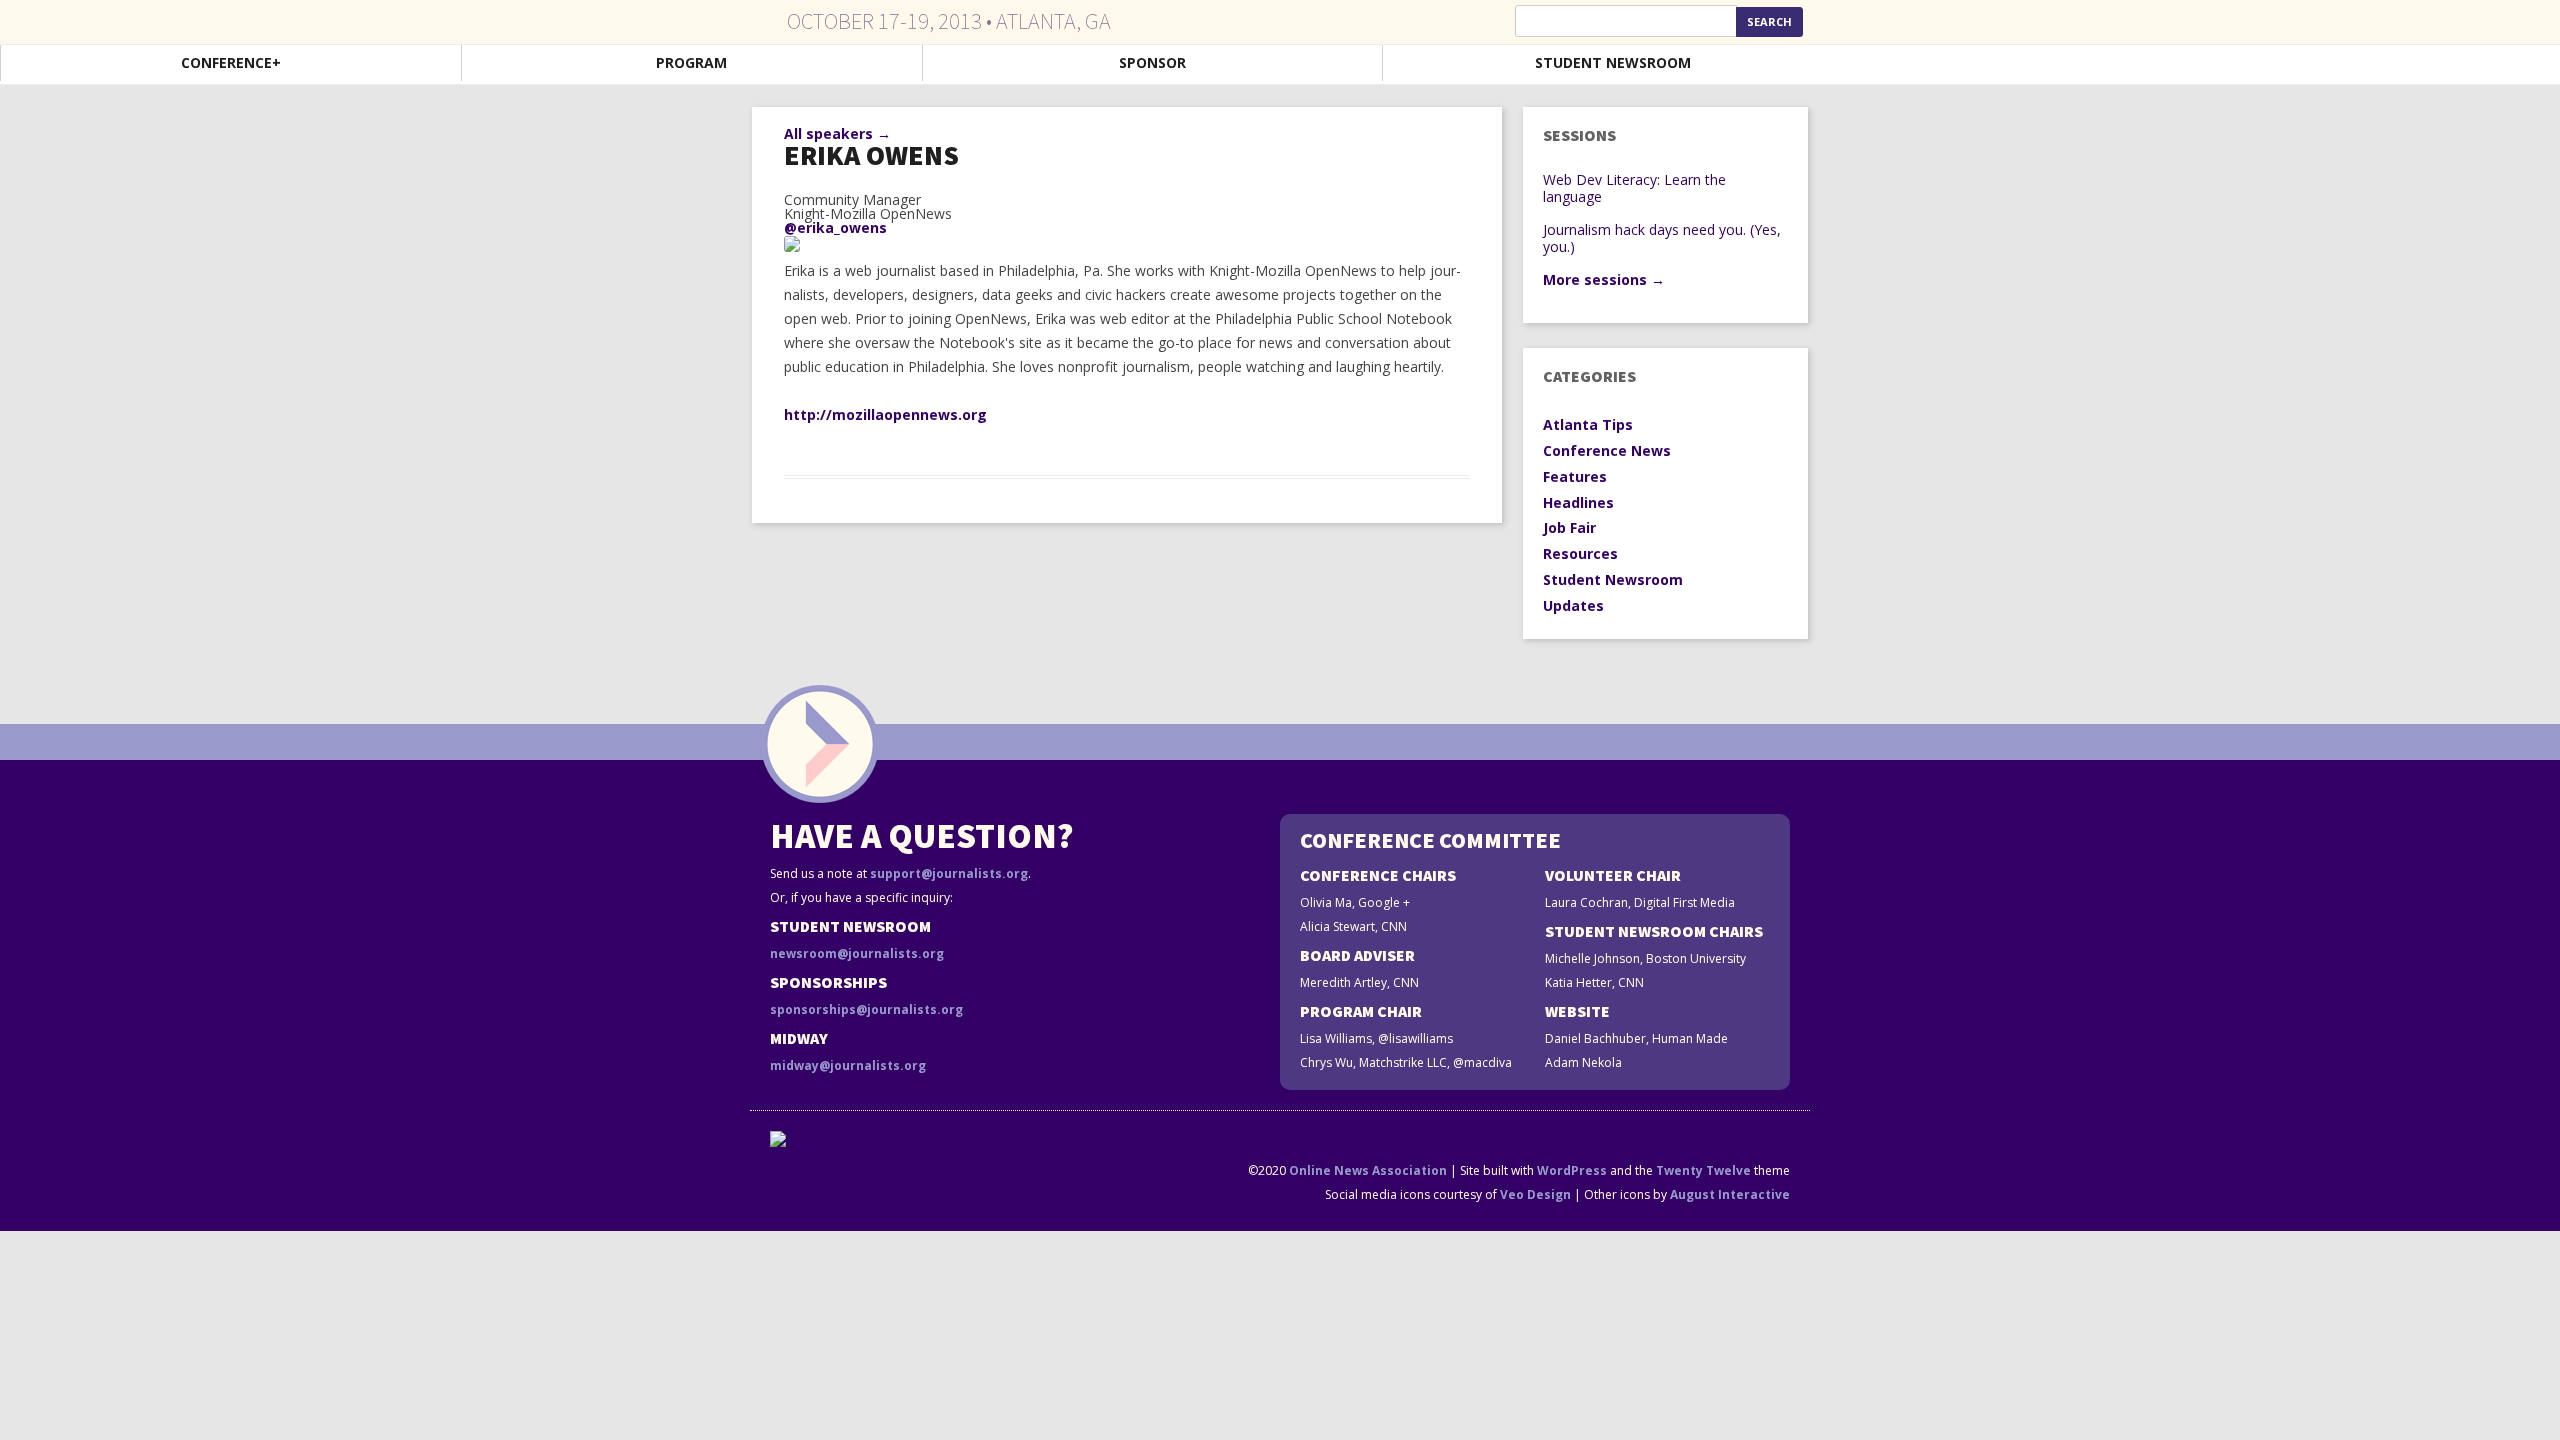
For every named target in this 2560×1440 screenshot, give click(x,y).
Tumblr (2467, 64)
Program (691, 62)
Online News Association (1368, 1170)
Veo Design (1535, 1194)
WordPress (1572, 1170)
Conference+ (231, 62)
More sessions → (1604, 279)
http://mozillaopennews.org (885, 414)
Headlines (1578, 502)
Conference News (1607, 450)
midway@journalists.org (848, 1065)
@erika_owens (835, 227)
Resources (1580, 553)
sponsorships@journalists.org (866, 1009)
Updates (1573, 605)
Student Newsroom (1613, 62)
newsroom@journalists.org (857, 953)
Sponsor (1152, 62)
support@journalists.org (949, 873)
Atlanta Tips (1588, 424)
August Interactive (1730, 1194)
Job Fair (1569, 527)
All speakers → (837, 133)
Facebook (2364, 64)
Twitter (2262, 64)
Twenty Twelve (1703, 1170)
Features (1575, 476)
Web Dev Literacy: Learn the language (1634, 188)
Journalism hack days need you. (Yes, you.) (1662, 238)
